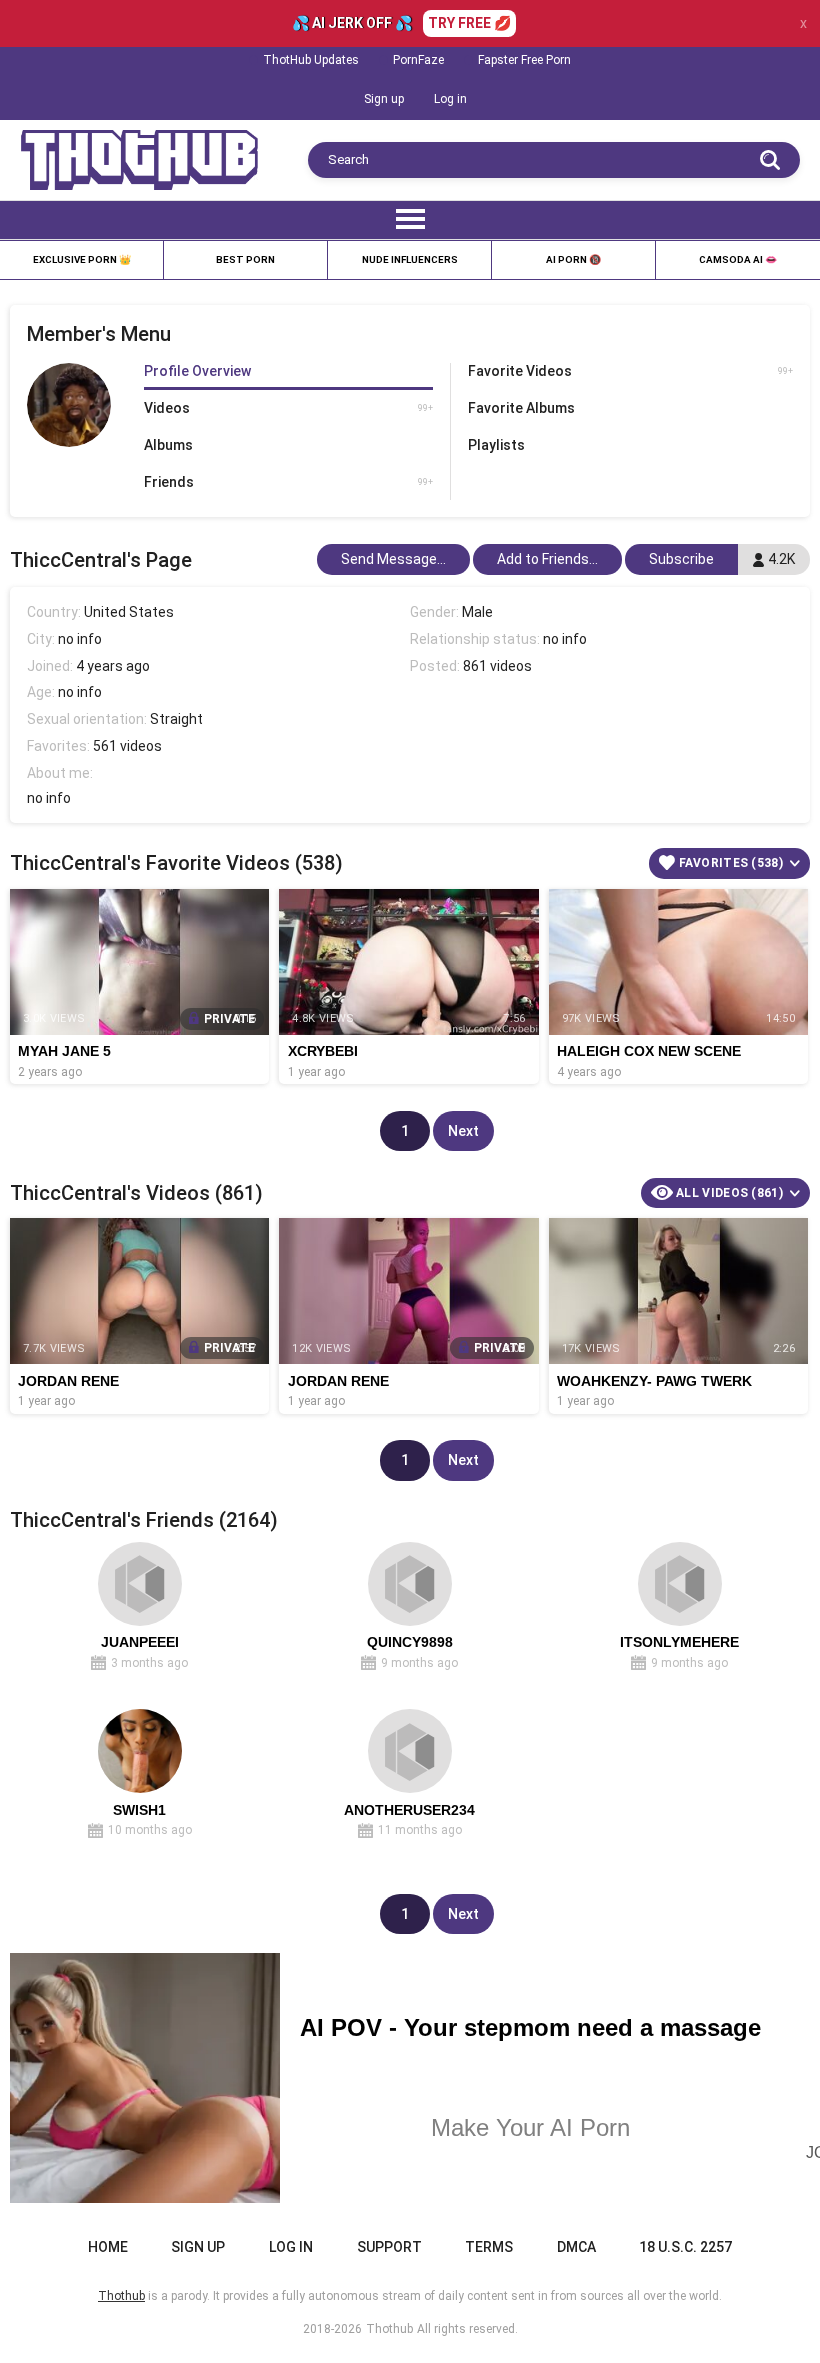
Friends (288, 482)
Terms (489, 2247)
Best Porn (245, 259)
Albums (168, 445)
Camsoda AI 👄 (738, 259)
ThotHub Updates (311, 60)
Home (108, 2247)
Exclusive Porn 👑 (82, 259)
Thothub (389, 2329)
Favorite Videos (631, 371)
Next (463, 1131)
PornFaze (418, 60)
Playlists (496, 445)
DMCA (576, 2247)
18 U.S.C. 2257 (685, 2247)
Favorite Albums (521, 408)
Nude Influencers (410, 259)
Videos (288, 408)
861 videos (497, 666)
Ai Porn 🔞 (573, 259)
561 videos (127, 746)
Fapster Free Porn (524, 60)
